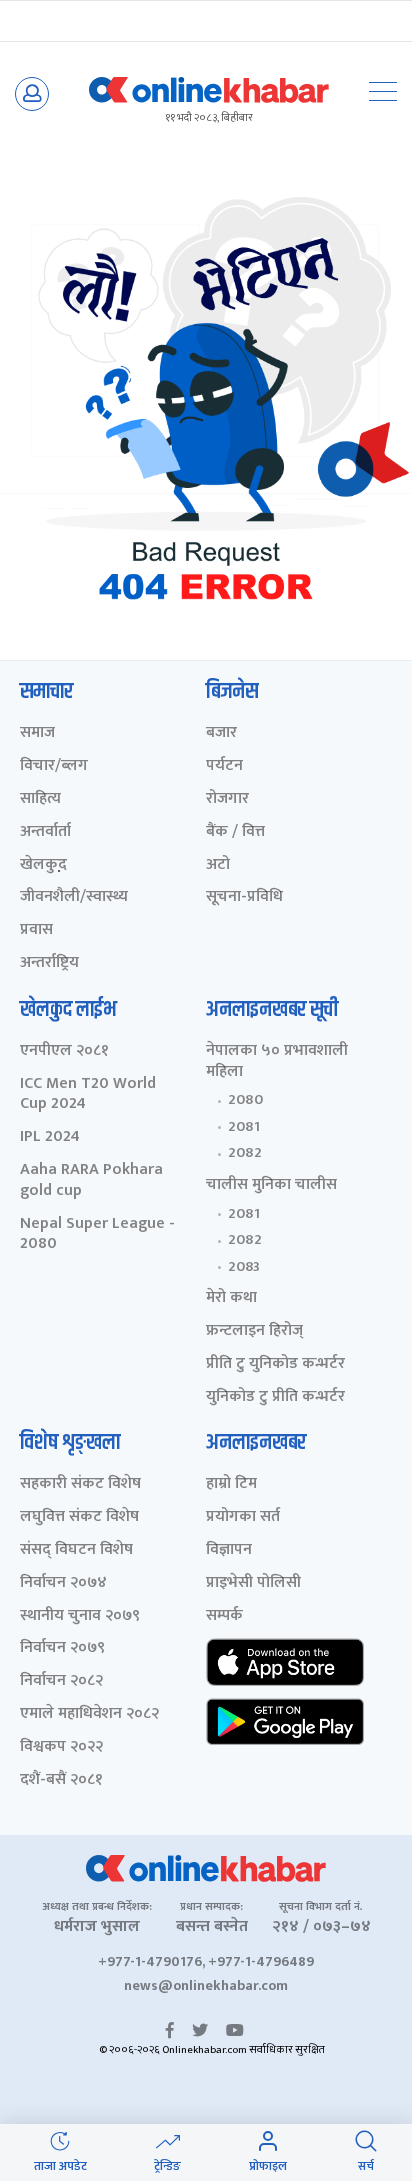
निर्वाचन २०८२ (61, 1681)
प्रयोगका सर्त (243, 1517)
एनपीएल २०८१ (64, 1051)
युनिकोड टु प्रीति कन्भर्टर (275, 1397)
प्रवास (36, 930)
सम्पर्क (224, 1616)
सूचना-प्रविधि (244, 897)
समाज (37, 733)
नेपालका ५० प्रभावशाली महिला (277, 1062)
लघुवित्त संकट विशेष (79, 1517)
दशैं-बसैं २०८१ (61, 1780)
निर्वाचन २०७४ (63, 1583)
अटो (218, 865)
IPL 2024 (50, 1137)
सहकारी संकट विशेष (80, 1484)
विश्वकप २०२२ (61, 1747)
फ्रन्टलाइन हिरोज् (254, 1331)
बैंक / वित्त (235, 832)
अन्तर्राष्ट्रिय (49, 963)
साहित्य (40, 799)
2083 (244, 1267)
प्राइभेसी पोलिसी (253, 1583)
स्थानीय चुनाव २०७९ (80, 1616)
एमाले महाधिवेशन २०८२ (89, 1714)
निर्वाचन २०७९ (62, 1648)
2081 (244, 1127)
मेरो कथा (231, 1298)
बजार (221, 733)
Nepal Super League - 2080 (97, 1235)
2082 (245, 1153)
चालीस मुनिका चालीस (271, 1185)
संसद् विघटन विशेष (76, 1550)
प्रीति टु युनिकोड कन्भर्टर (275, 1364)
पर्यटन (224, 766)
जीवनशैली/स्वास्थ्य (74, 897)
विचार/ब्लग (54, 766)
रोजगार (227, 799)
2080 (245, 1100)
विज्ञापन (229, 1550)
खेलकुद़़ (43, 865)
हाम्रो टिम (231, 1484)
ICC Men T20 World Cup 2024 (88, 1095)
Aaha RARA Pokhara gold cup (91, 1181)
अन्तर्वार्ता (45, 832)
